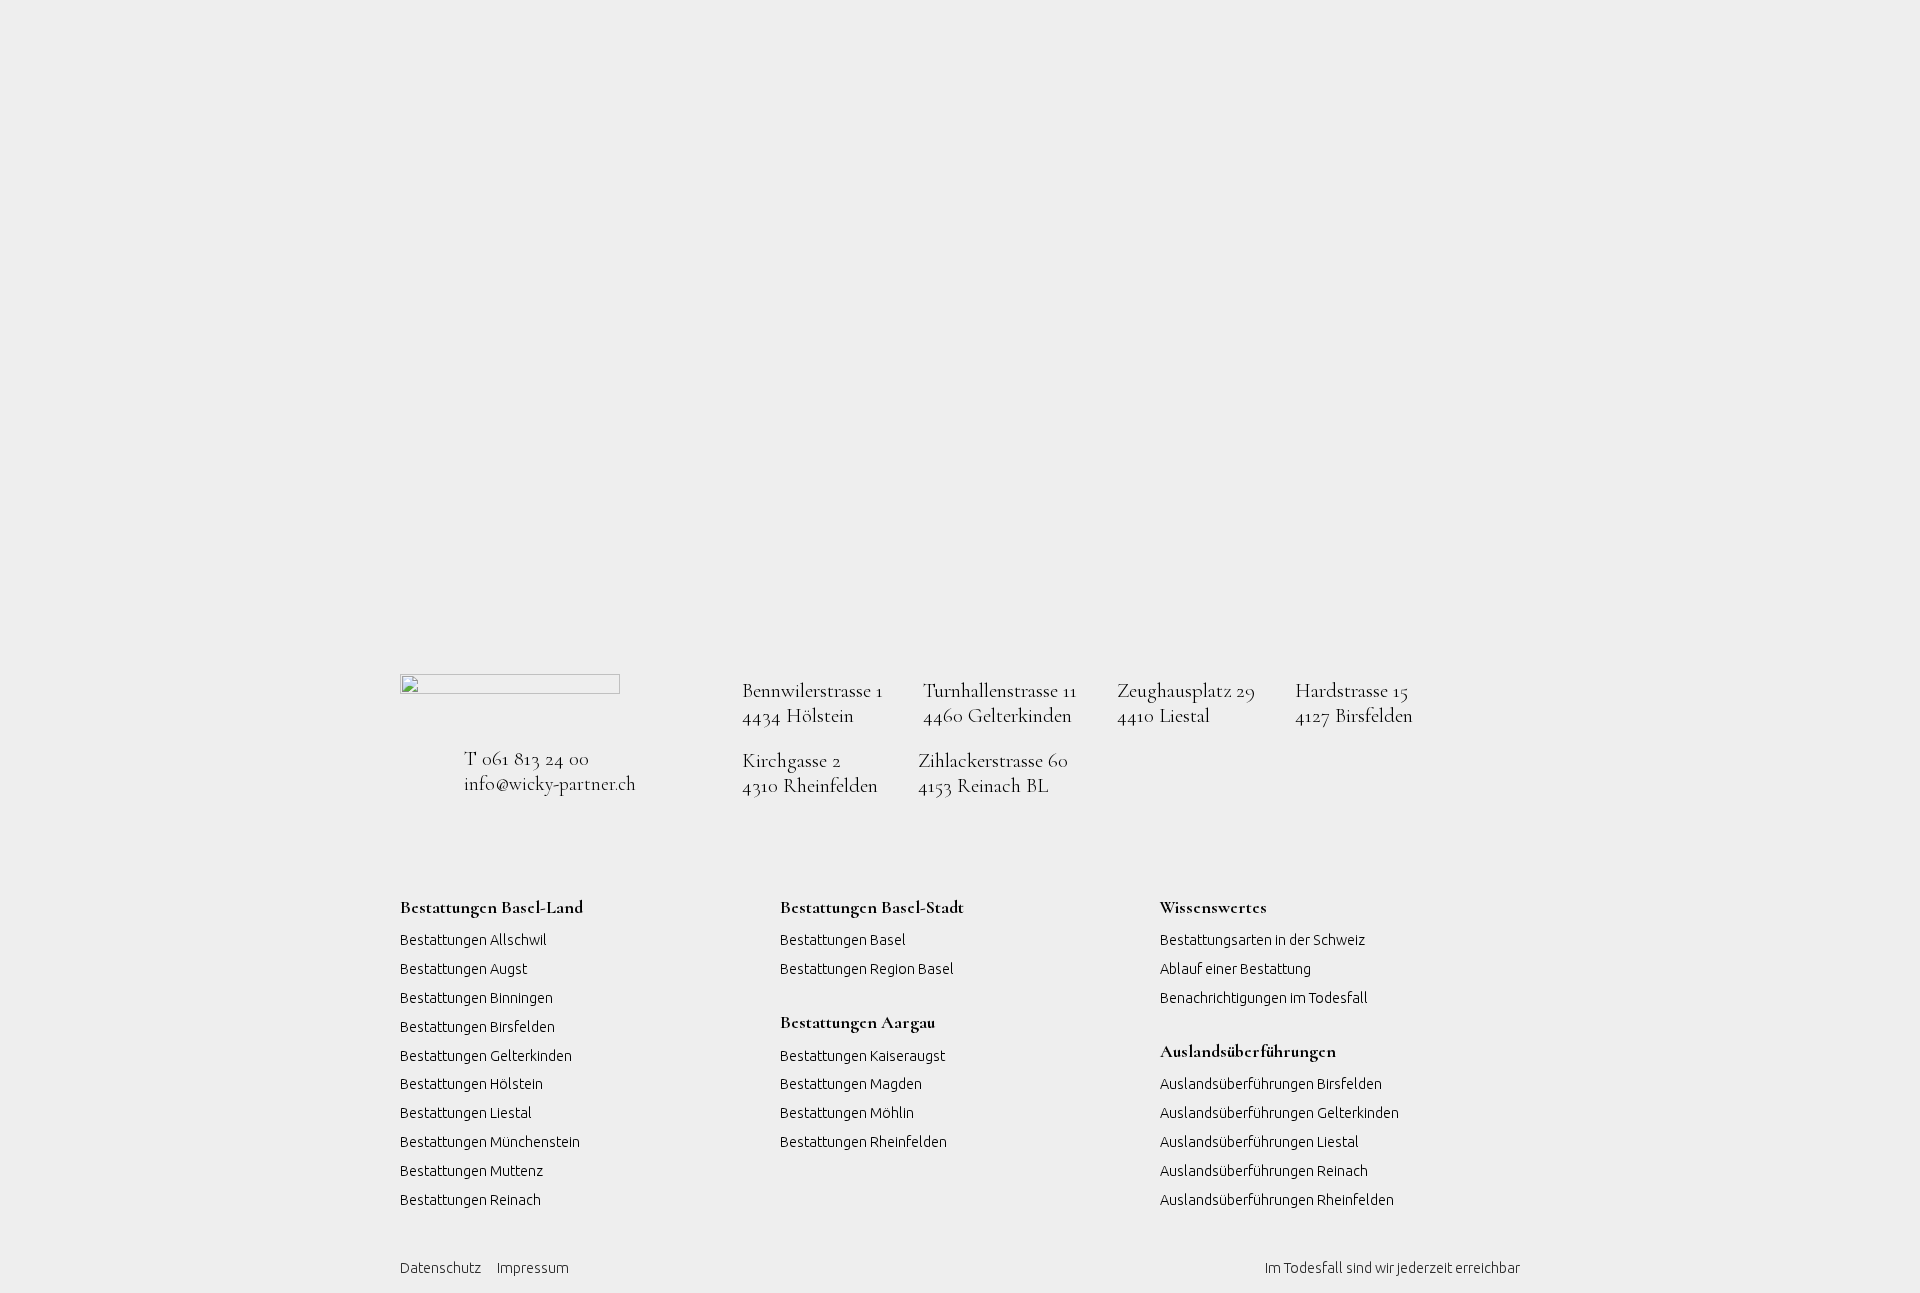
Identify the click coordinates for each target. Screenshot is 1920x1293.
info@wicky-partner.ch (550, 784)
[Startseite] (510, 700)
